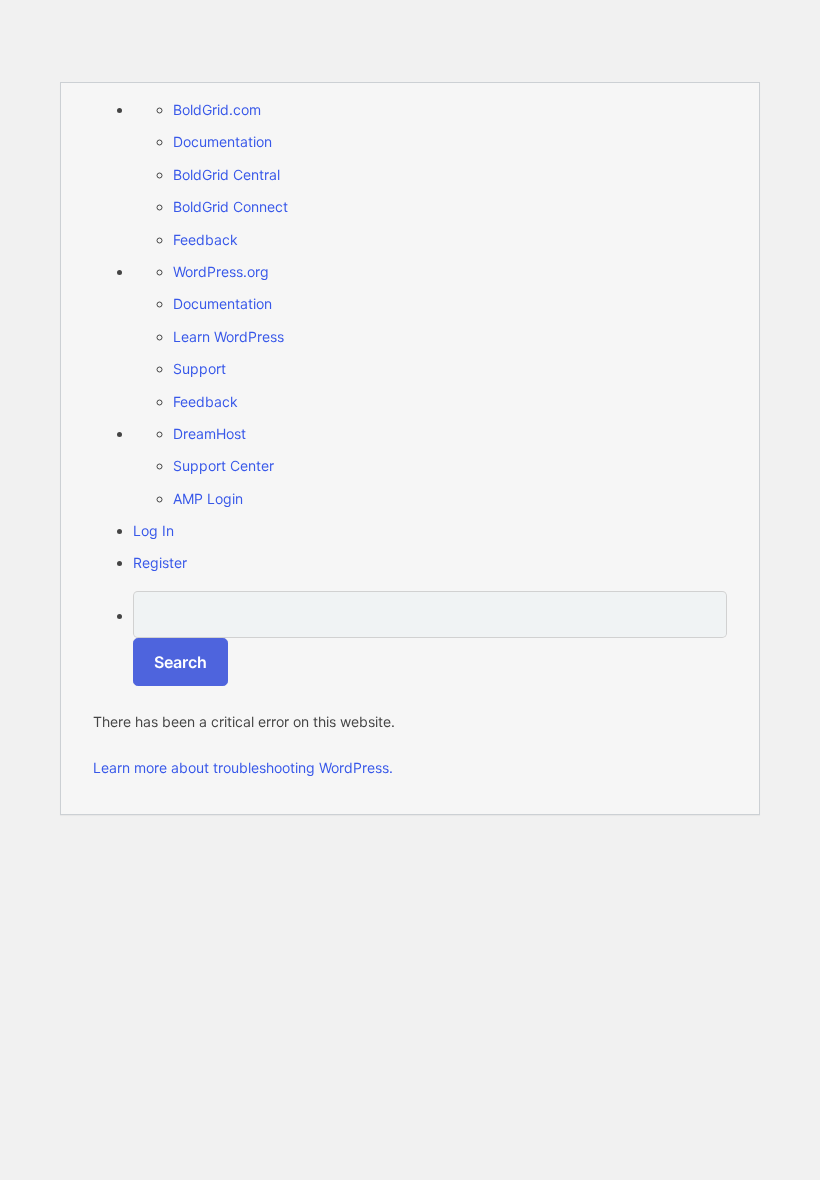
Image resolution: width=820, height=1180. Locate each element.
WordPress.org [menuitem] (221, 271)
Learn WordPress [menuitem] (228, 336)
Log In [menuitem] (153, 530)
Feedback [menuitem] (205, 239)
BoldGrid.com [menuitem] (217, 109)
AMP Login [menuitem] (208, 498)
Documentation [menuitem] (222, 141)
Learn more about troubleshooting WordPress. (243, 767)
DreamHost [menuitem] (209, 433)
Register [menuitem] (160, 562)
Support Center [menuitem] (223, 465)
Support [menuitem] (199, 368)
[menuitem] (430, 638)
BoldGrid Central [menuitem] (226, 174)
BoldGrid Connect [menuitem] (230, 206)
